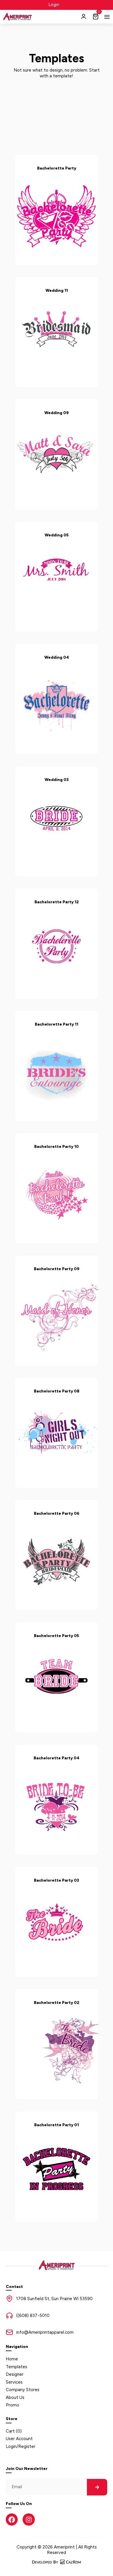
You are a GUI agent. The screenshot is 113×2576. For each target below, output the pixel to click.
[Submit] (97, 2487)
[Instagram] (29, 2519)
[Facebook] (12, 2519)
